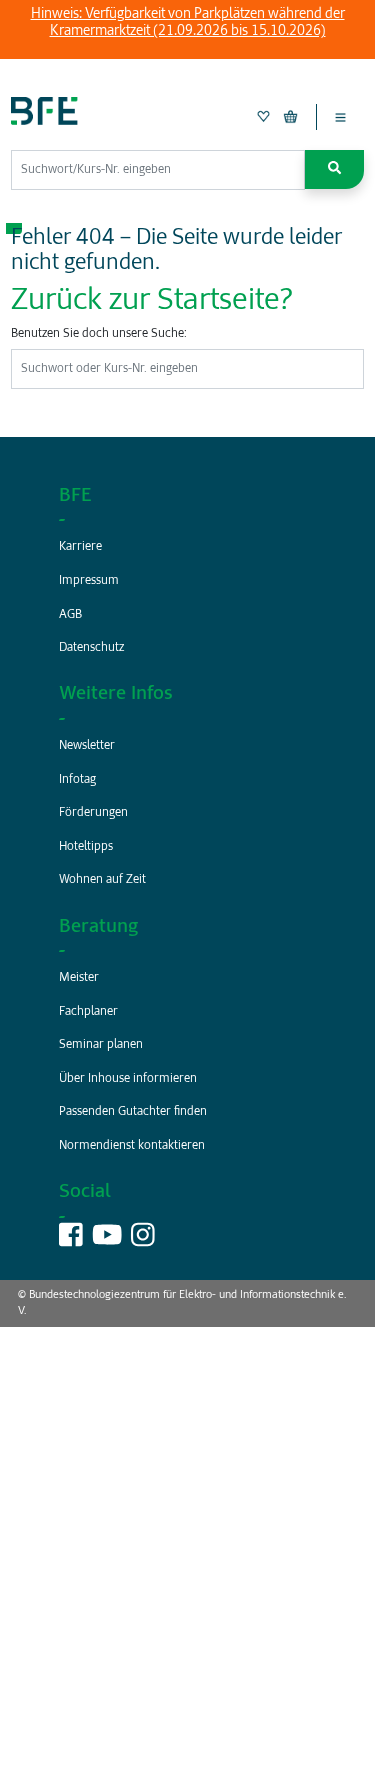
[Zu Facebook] (71, 1241)
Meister (79, 978)
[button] (334, 169)
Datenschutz (91, 648)
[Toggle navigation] (340, 117)
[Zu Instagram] (143, 1241)
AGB (70, 615)
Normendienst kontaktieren (132, 1146)
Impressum (89, 581)
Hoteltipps (86, 847)
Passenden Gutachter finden (133, 1112)
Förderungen (93, 813)
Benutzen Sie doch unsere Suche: (99, 334)
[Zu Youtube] (107, 1241)
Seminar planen (101, 1045)
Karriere (80, 547)
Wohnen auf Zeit (102, 880)
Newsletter (87, 746)
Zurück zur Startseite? (151, 301)
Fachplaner (88, 1012)
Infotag (77, 780)
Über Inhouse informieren (128, 1079)
